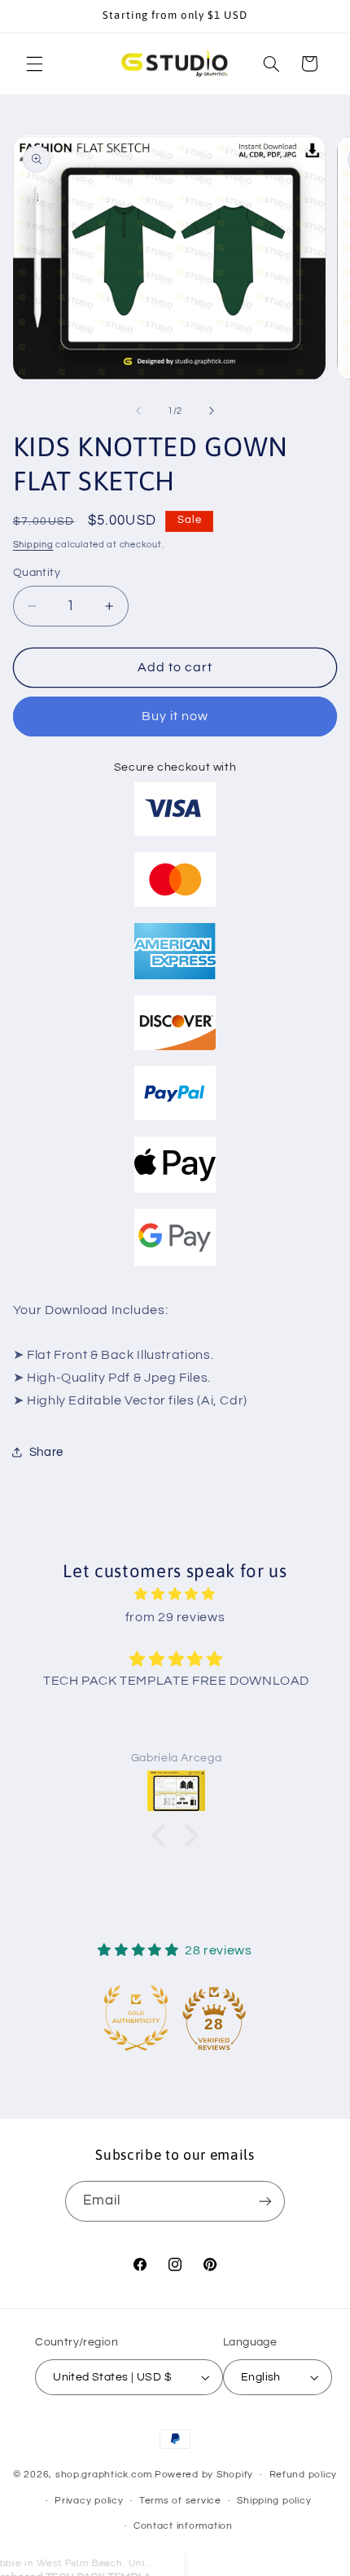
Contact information (183, 2526)
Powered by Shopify (204, 2475)
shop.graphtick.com (104, 2475)
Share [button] (46, 1452)
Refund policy (304, 2475)
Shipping (33, 545)
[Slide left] (138, 411)
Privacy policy (89, 2501)
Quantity (37, 573)
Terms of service (180, 2501)
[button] (34, 64)
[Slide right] (212, 411)
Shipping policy (274, 2501)
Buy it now (175, 716)
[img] (175, 1595)
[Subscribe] (265, 2201)
